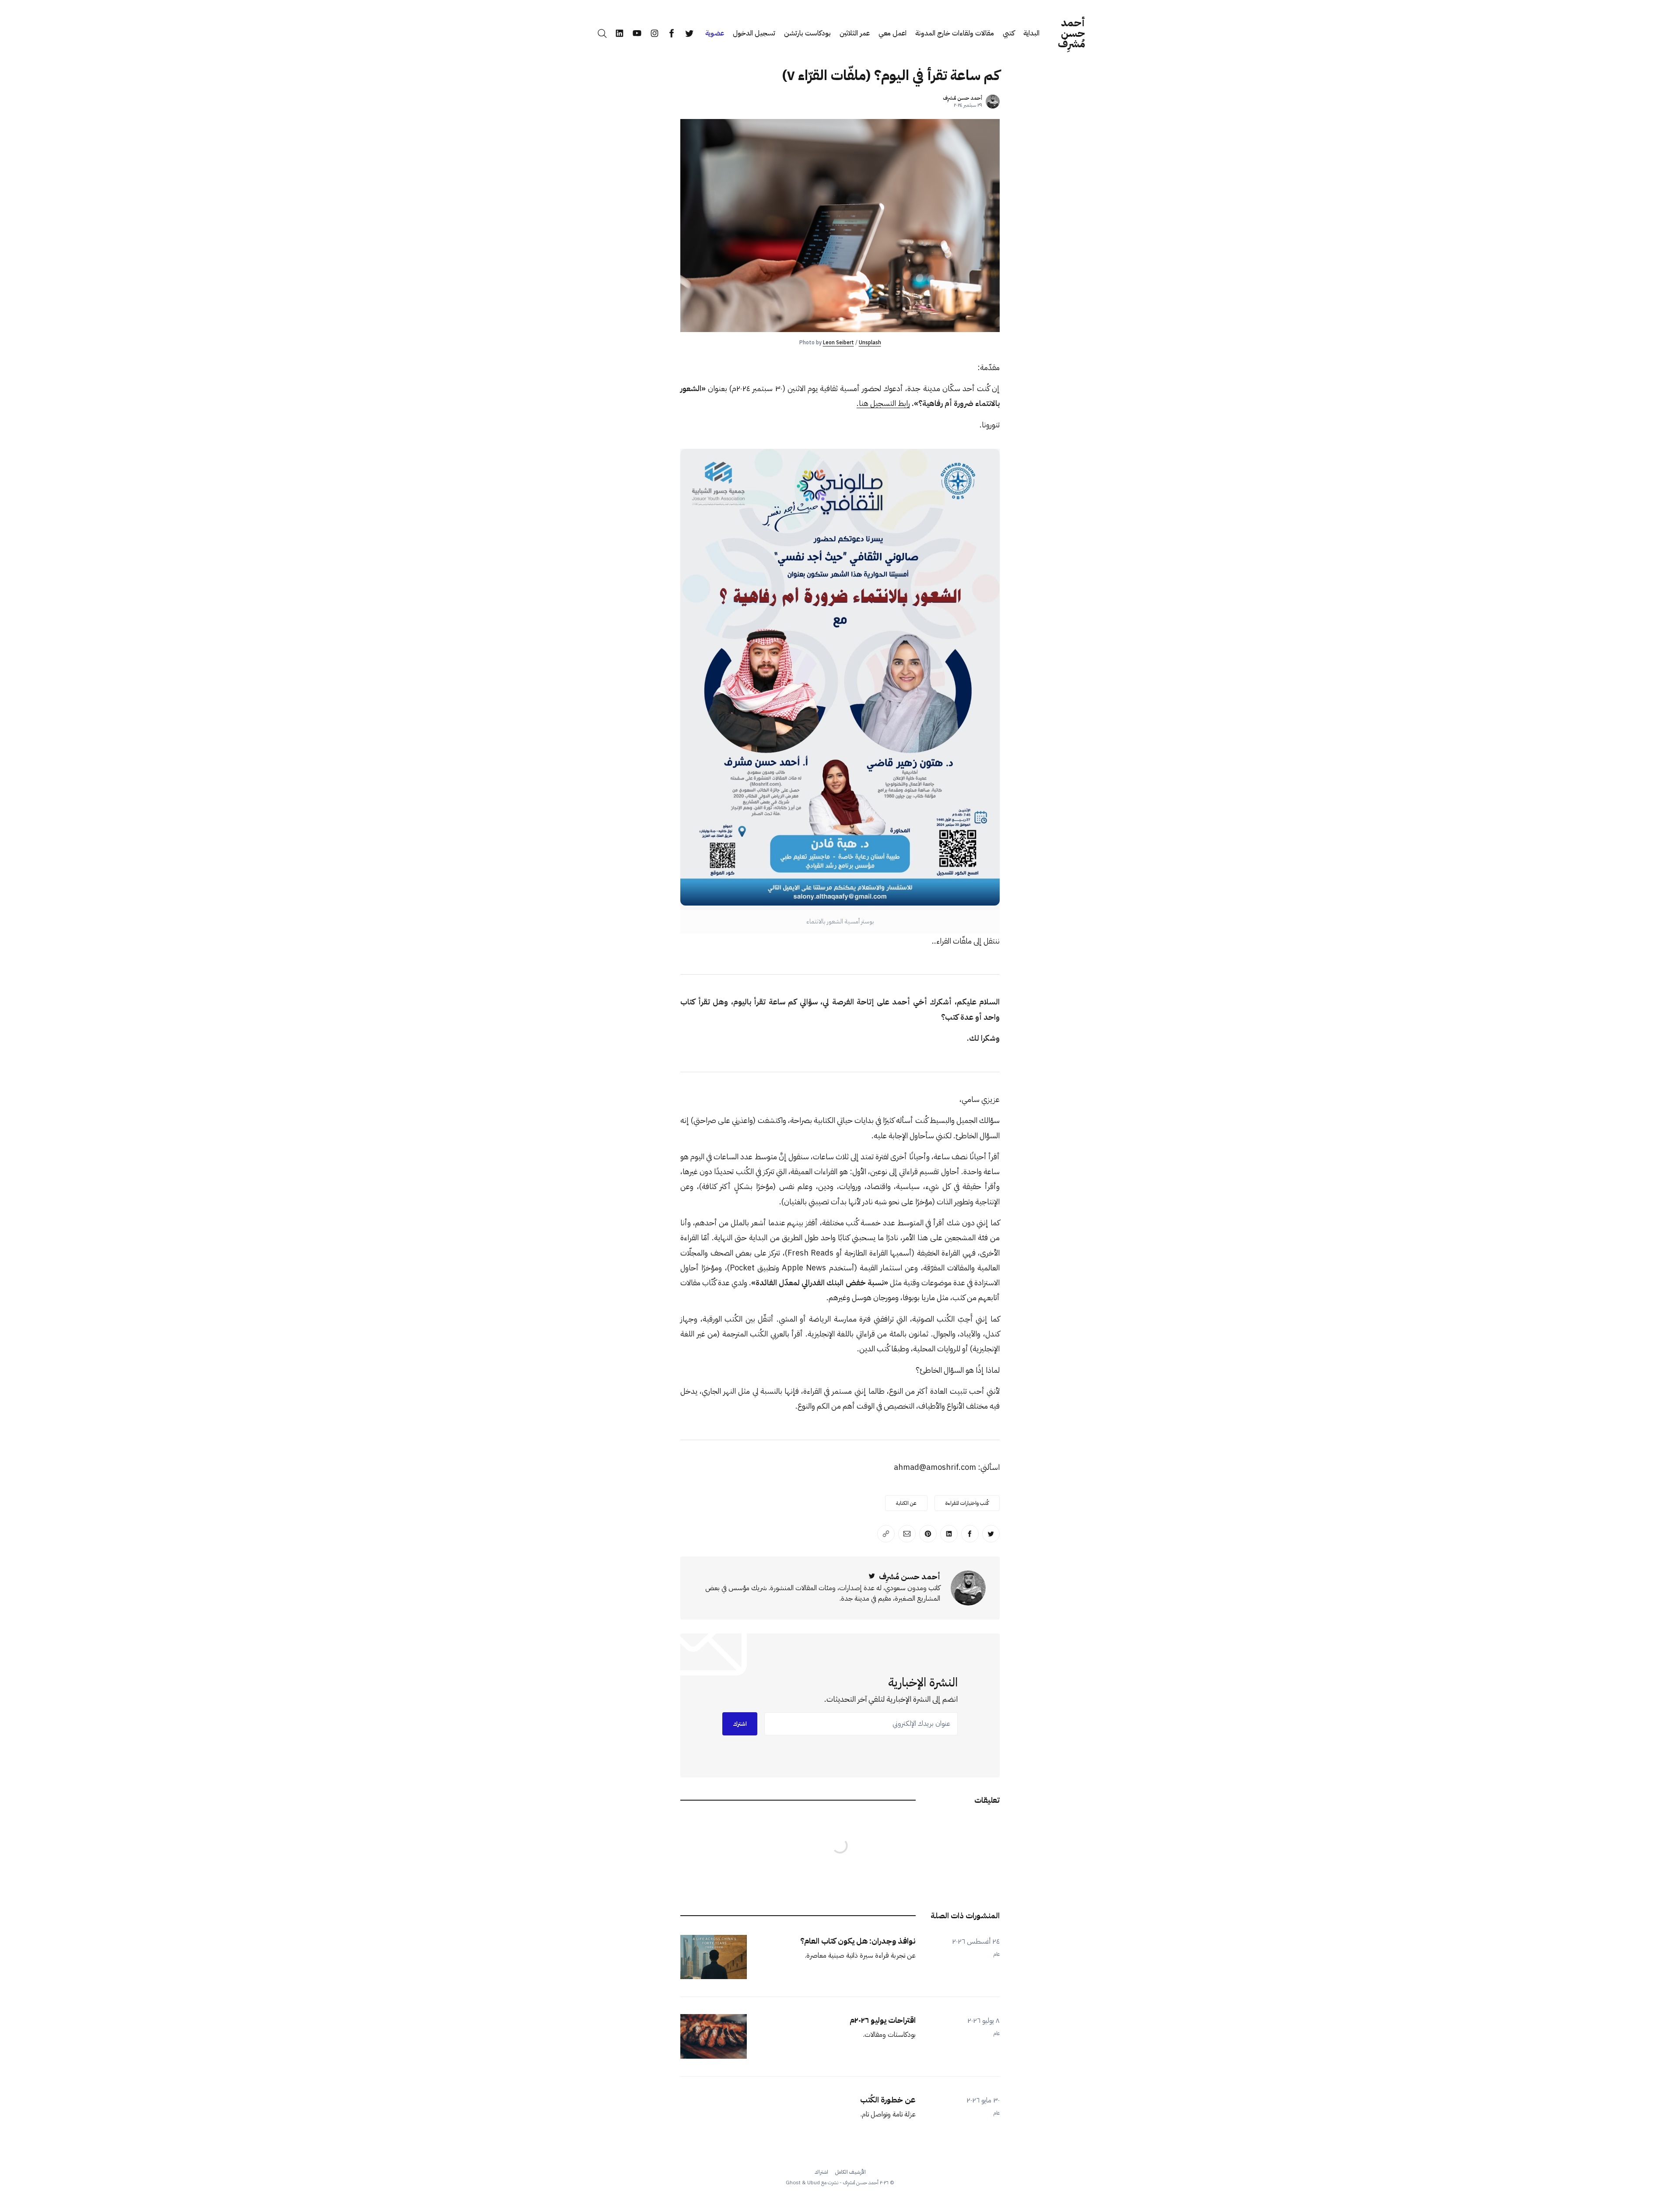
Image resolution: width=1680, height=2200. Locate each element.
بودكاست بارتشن (807, 33)
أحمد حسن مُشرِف (1071, 33)
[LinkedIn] (619, 33)
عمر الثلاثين (855, 33)
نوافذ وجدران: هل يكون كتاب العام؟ (858, 1941)
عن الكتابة (906, 1503)
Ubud (814, 2183)
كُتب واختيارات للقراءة (967, 1503)
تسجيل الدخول (754, 33)
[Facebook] (672, 33)
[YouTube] (637, 33)
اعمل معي (892, 33)
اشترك (740, 1724)
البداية (1031, 33)
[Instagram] (654, 33)
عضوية (715, 33)
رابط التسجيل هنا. (883, 403)
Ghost (793, 2183)
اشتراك (821, 2172)
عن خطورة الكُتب (888, 2100)
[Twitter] (689, 33)
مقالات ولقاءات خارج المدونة (955, 33)
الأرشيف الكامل (850, 2172)
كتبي (1009, 33)
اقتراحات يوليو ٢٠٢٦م (883, 2020)
